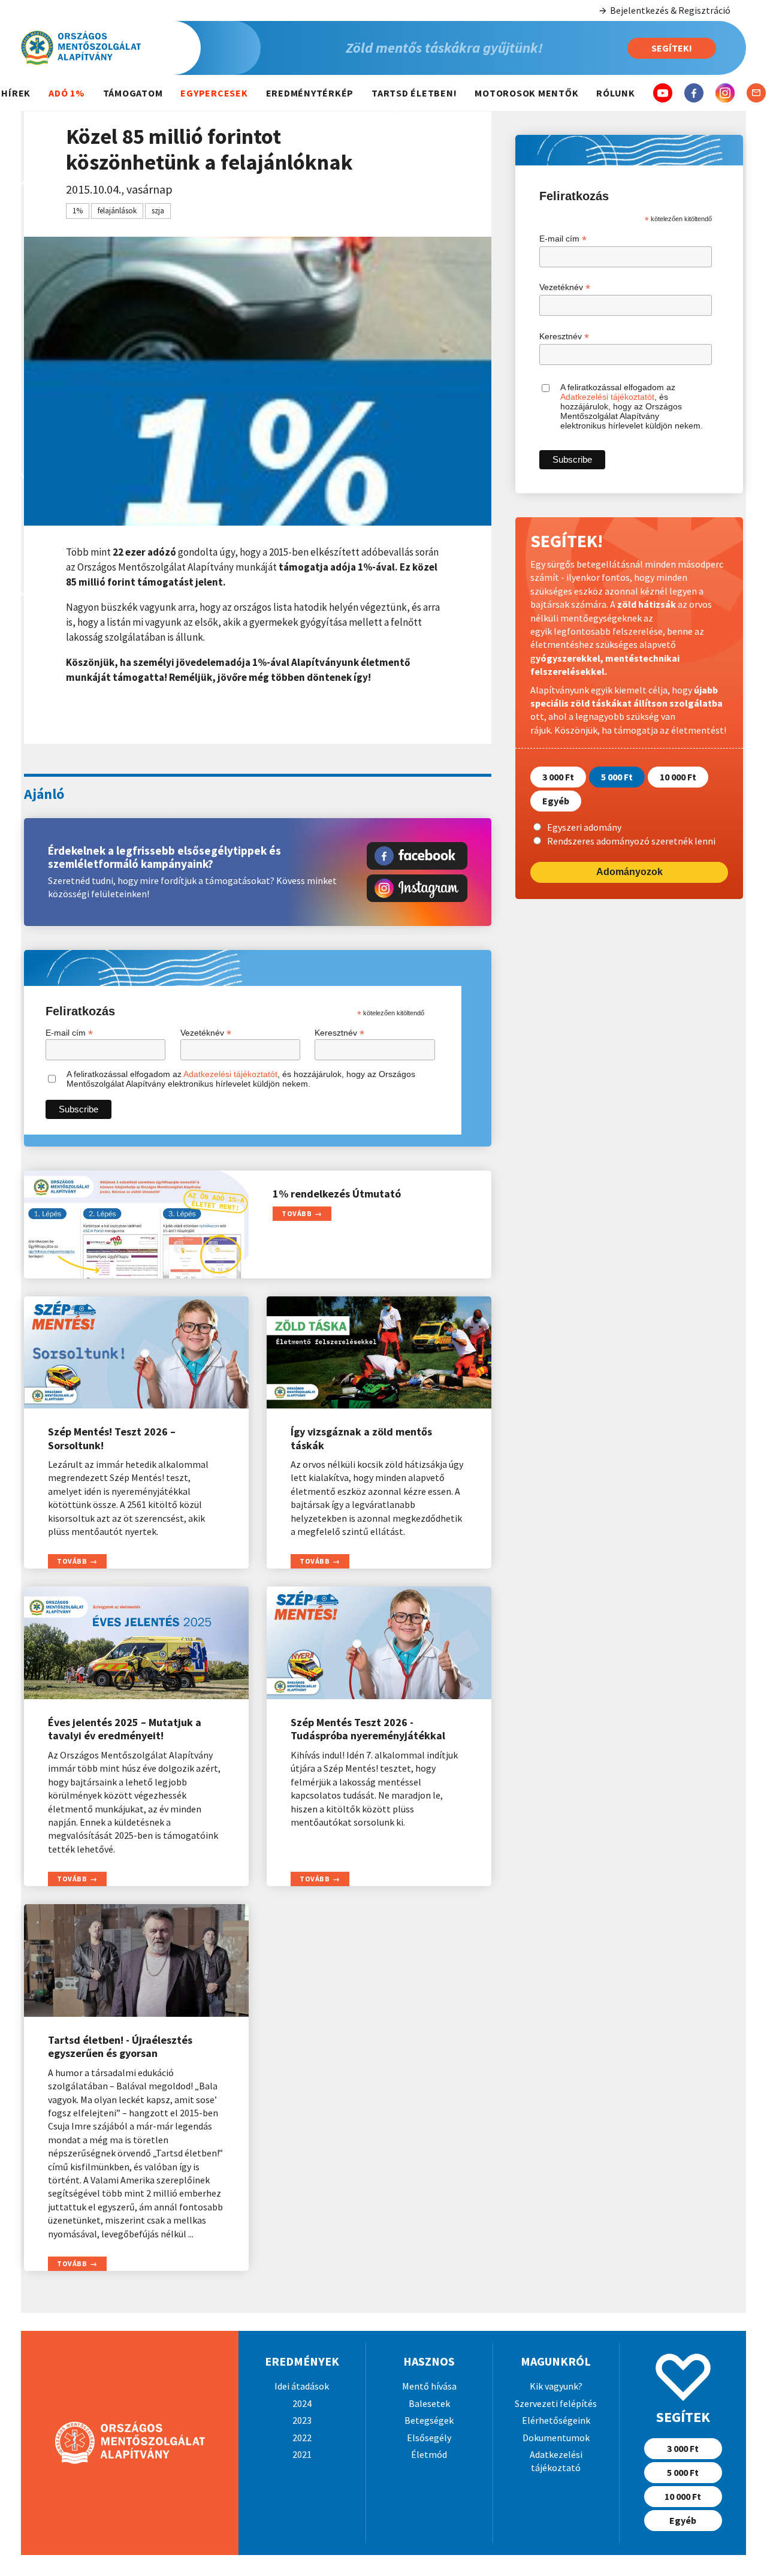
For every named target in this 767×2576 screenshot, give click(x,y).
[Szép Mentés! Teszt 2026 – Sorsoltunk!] (136, 1353)
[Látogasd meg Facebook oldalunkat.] (417, 856)
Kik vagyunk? (556, 2386)
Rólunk (616, 93)
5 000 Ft (617, 777)
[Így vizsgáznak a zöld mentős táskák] (379, 1353)
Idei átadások (302, 2386)
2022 (302, 2438)
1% (78, 211)
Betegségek (429, 2420)
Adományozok (629, 872)
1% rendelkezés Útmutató (337, 1194)
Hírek (16, 93)
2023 (302, 2420)
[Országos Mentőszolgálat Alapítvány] (141, 48)
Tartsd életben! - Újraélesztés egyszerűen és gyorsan (120, 2047)
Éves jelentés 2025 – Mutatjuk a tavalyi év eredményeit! (125, 1729)
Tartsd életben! (414, 93)
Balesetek (429, 2403)
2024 (302, 2403)
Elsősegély (429, 2438)
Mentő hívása (429, 2386)
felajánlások (117, 211)
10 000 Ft (678, 777)
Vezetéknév (206, 1033)
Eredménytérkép (310, 93)
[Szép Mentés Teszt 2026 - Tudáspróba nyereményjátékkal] (379, 1643)
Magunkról (556, 2361)
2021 (302, 2454)
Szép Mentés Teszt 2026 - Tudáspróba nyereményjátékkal (368, 1729)
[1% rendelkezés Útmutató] (136, 1224)
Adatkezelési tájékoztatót (230, 1074)
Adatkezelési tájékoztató (556, 2461)
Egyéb (556, 801)
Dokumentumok (556, 2438)
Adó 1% (67, 93)
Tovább (297, 1213)
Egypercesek (214, 93)
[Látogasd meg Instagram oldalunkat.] (417, 888)
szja (158, 211)
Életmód (429, 2454)
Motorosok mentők (526, 93)
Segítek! (672, 48)
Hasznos (429, 2361)
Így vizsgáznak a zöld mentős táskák (361, 1438)
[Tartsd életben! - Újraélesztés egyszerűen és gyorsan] (136, 1960)
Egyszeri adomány (584, 827)
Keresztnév (339, 1033)
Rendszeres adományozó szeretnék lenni (631, 840)
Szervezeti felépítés (556, 2403)
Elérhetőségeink (556, 2420)
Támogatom (133, 93)
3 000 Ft (558, 777)
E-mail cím (69, 1033)
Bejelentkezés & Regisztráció (670, 10)
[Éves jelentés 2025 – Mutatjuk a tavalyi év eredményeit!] (136, 1643)
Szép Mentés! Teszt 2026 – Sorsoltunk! (112, 1438)
